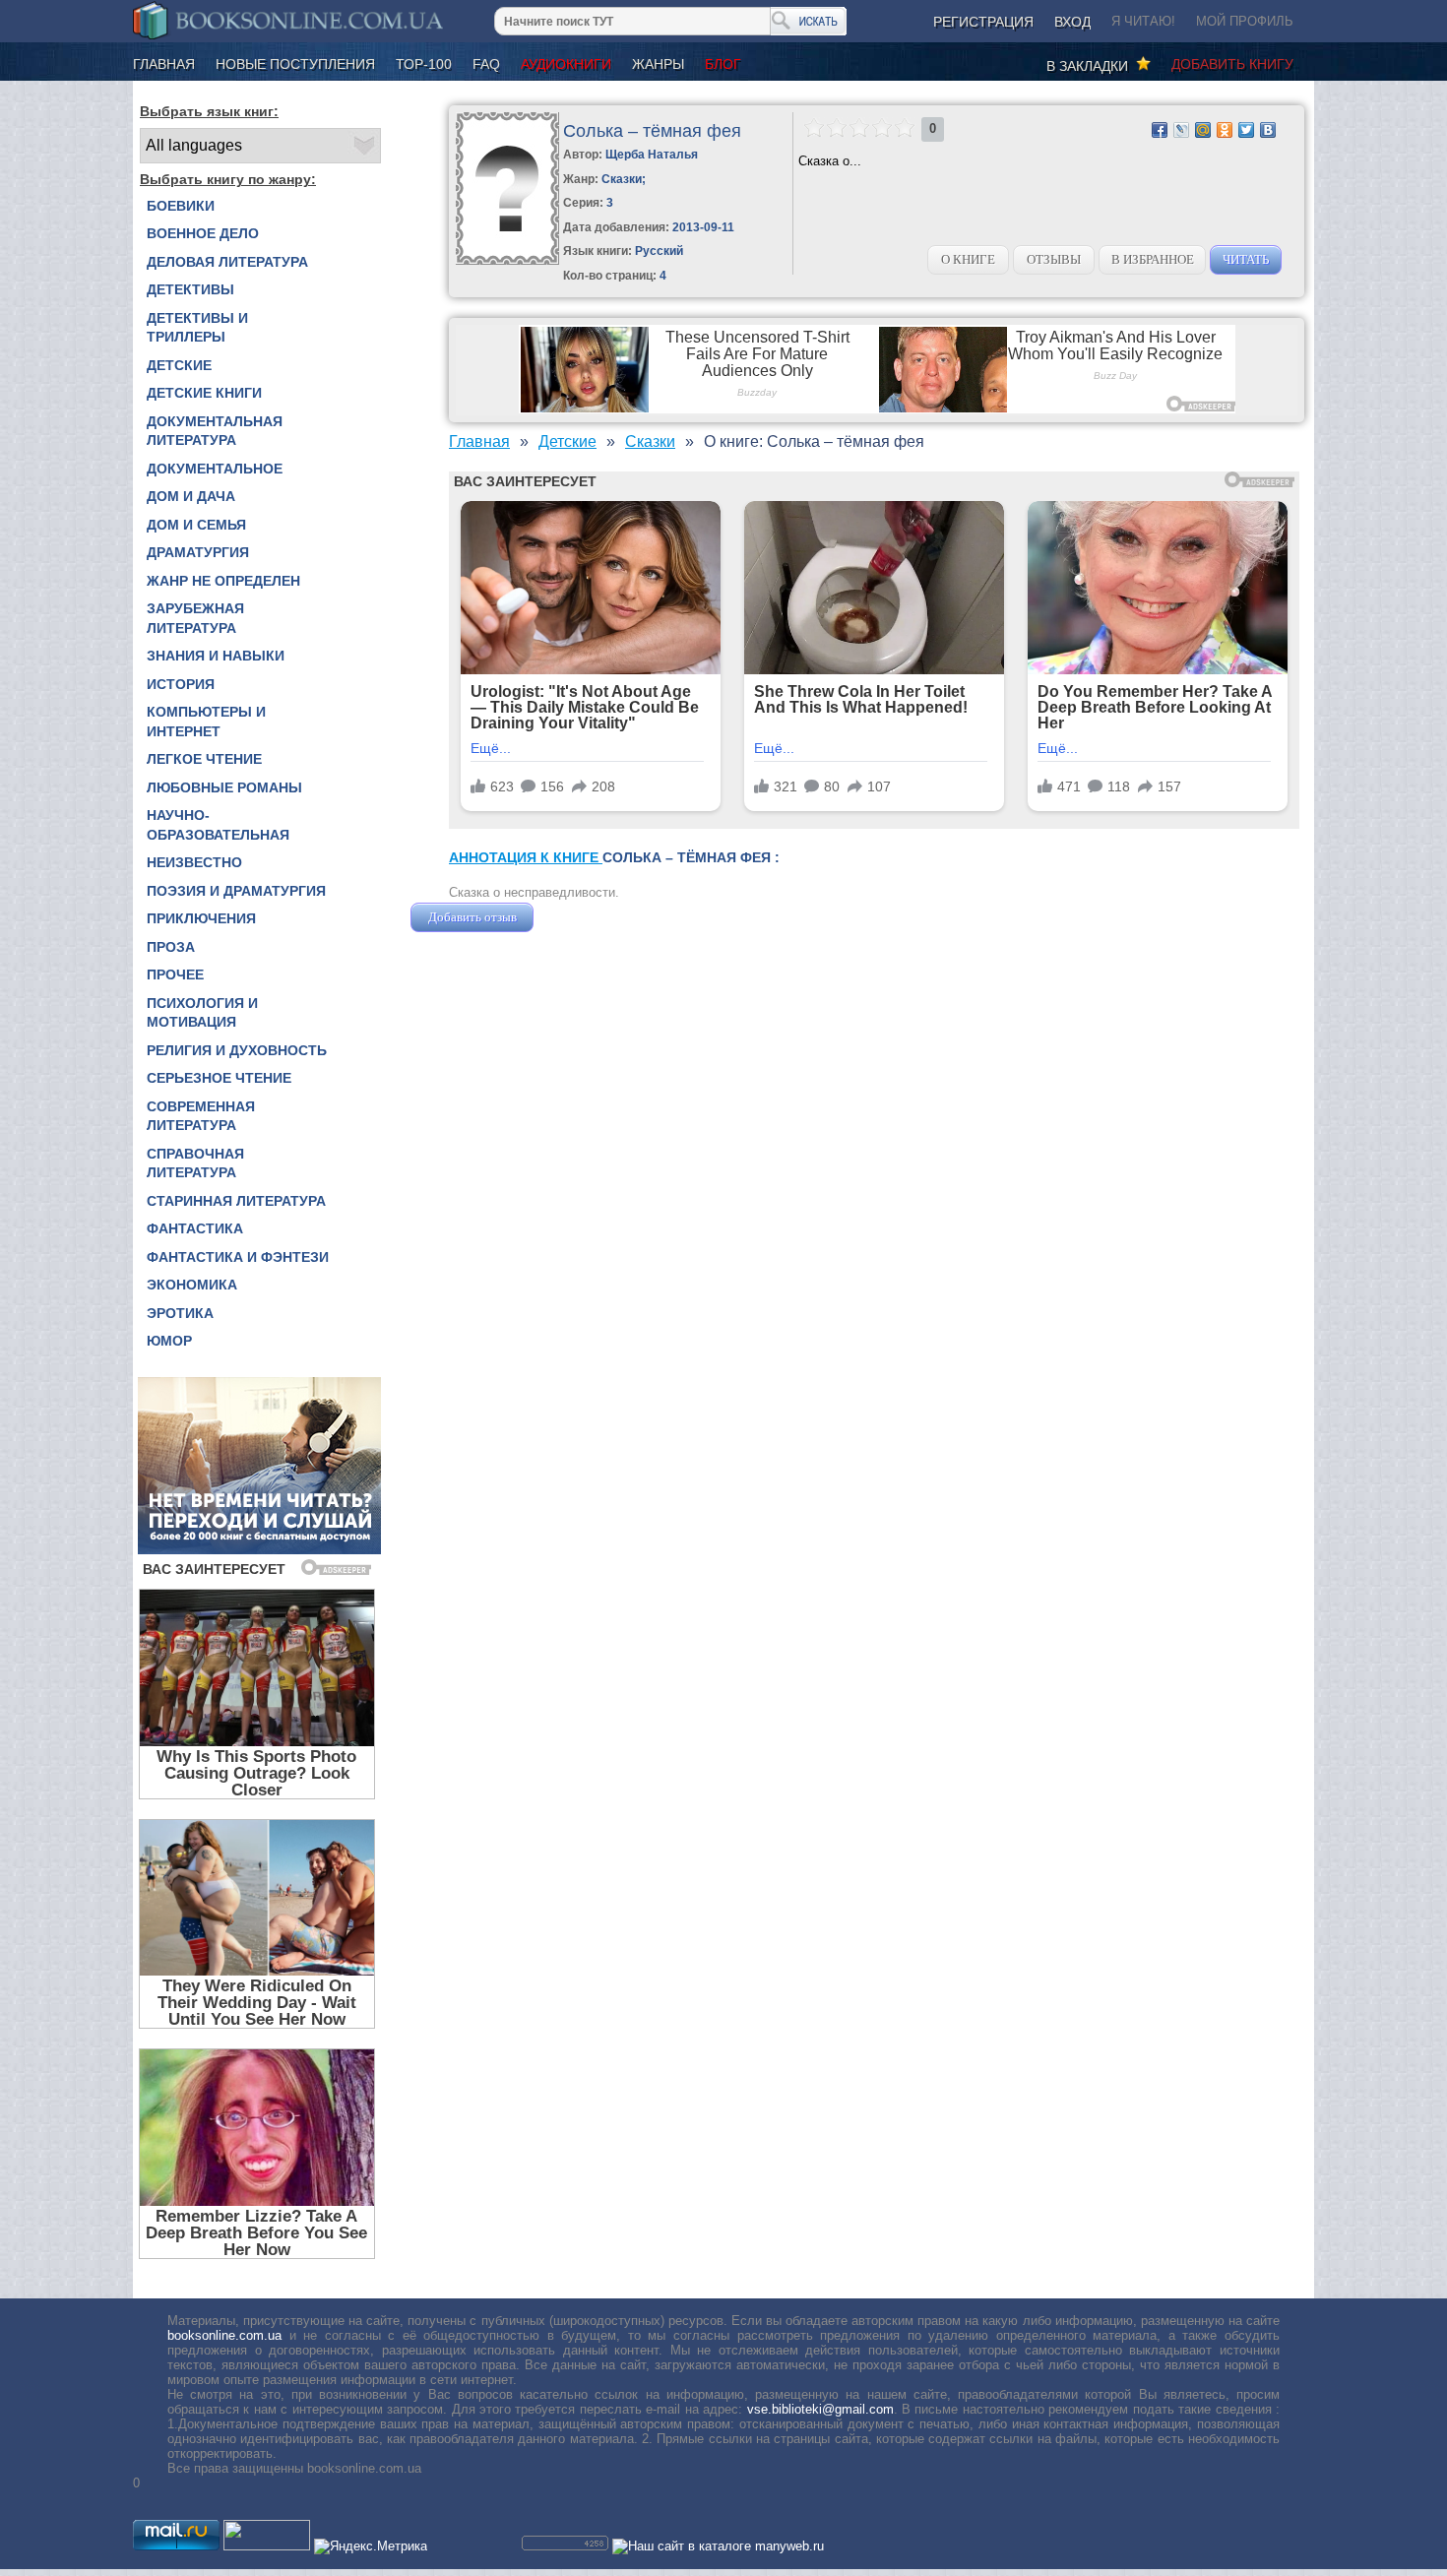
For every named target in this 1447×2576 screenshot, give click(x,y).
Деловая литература (227, 262)
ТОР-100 (424, 64)
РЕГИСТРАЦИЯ (983, 22)
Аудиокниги (566, 64)
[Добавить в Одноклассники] (1225, 130)
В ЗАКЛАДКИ (1091, 66)
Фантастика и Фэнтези (238, 1257)
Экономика (192, 1285)
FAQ (486, 64)
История (181, 684)
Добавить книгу (1232, 64)
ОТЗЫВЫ (1054, 259)
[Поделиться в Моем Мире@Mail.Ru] (1203, 130)
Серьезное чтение (219, 1078)
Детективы (190, 289)
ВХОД (1072, 22)
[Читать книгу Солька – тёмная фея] (507, 260)
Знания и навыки (216, 656)
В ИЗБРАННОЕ (1153, 259)
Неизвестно (194, 862)
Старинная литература (236, 1201)
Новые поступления (295, 64)
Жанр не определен (223, 581)
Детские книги (204, 393)
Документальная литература (215, 431)
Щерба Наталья (652, 155)
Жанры (658, 64)
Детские (179, 365)
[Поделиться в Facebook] (1160, 130)
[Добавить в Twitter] (1246, 130)
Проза (171, 947)
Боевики (181, 206)
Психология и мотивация (202, 1013)
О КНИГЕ (968, 259)
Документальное (215, 469)
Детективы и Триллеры (197, 328)
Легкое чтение (204, 759)
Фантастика (195, 1228)
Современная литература (201, 1116)
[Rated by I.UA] (267, 2546)
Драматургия (198, 552)
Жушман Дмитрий (591, 917)
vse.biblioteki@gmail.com (820, 2409)
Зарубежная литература (195, 618)
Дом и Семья (196, 525)
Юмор (169, 1341)
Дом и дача (191, 496)
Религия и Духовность (237, 1050)
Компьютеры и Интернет (206, 722)
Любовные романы (224, 787)
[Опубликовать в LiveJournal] (1181, 130)
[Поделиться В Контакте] (1268, 130)
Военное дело (203, 233)
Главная (164, 64)
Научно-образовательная (218, 825)
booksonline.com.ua (224, 2335)
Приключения (201, 918)
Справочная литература (195, 1163)
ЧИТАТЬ (1246, 259)
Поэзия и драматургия (236, 891)
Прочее (175, 974)
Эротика (180, 1313)
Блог (723, 64)
